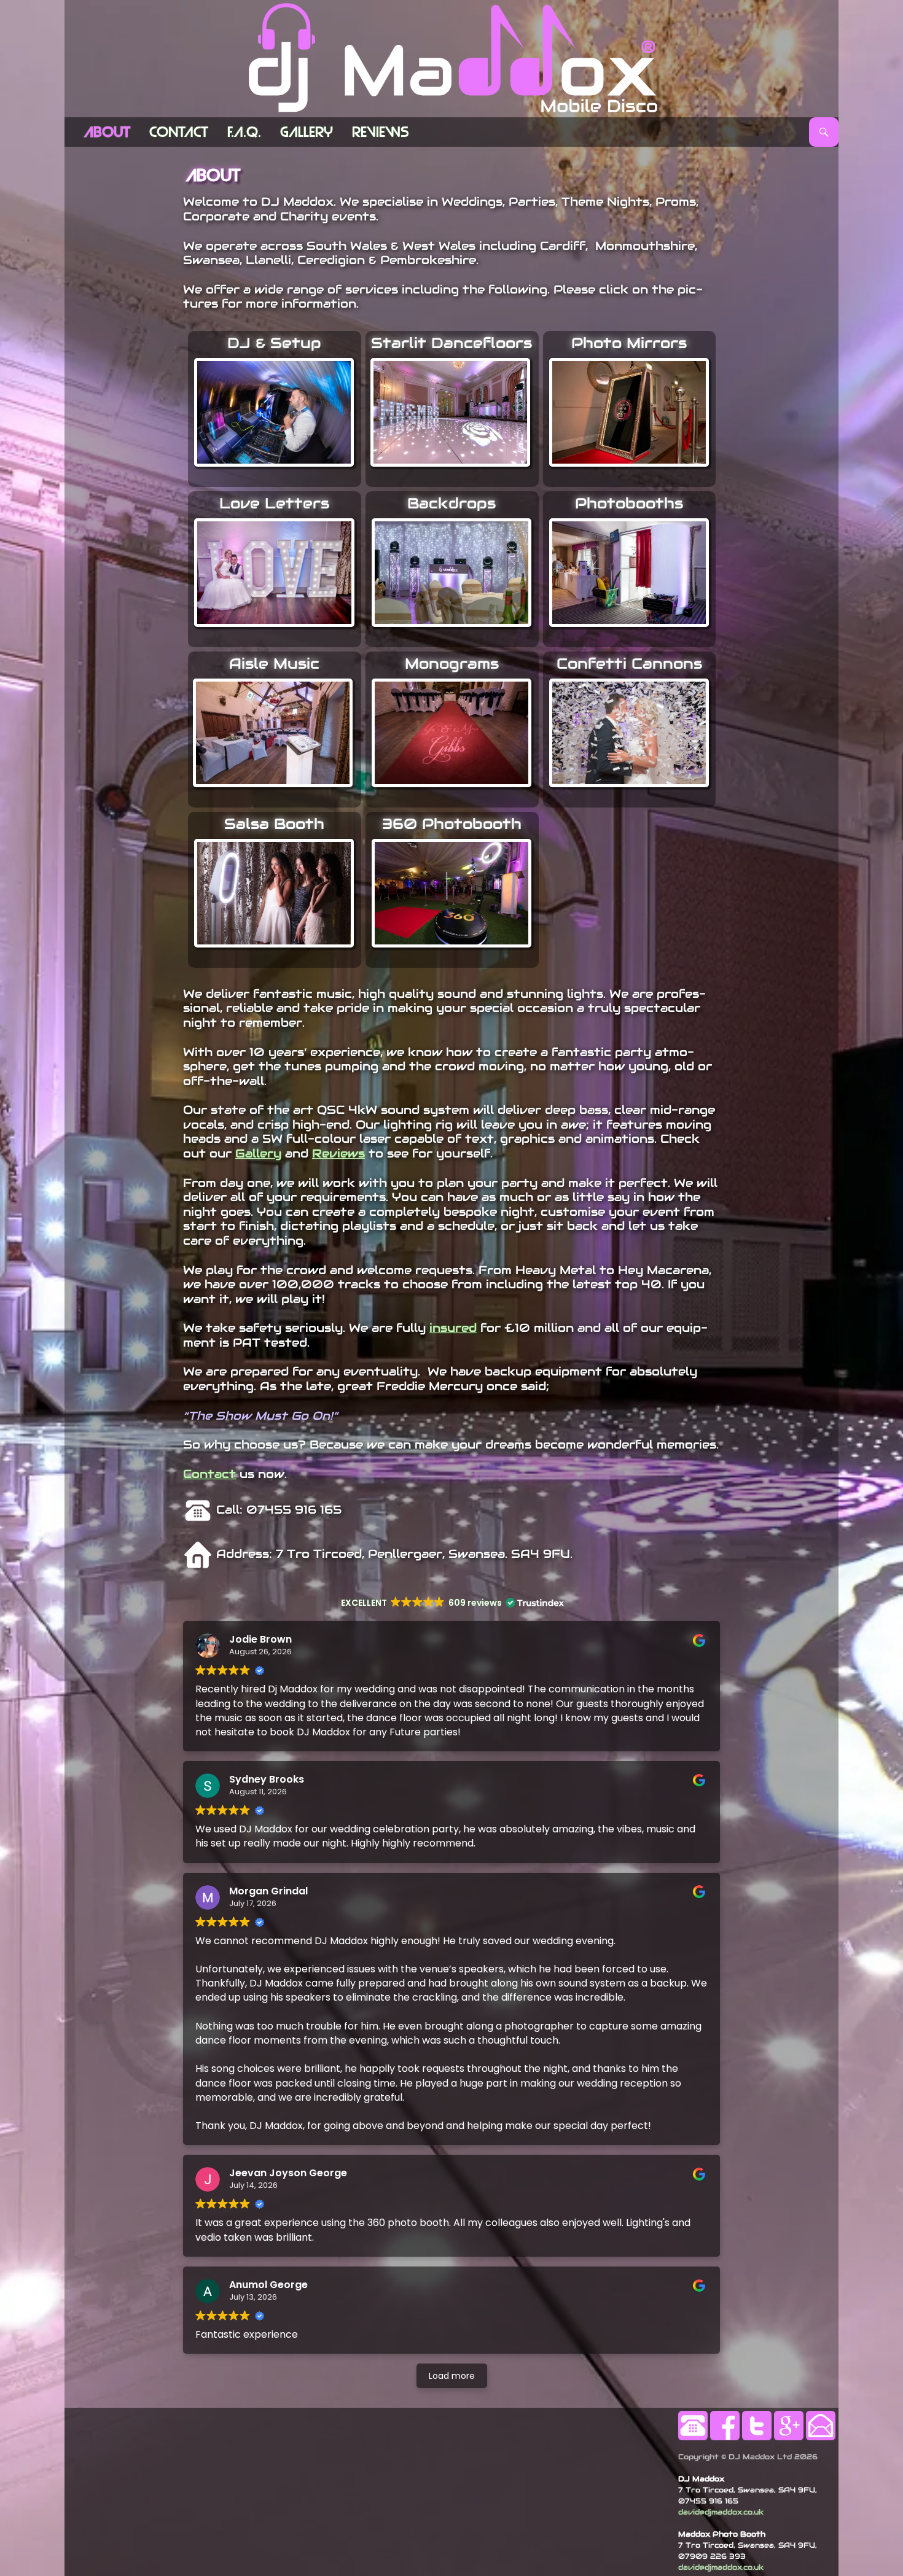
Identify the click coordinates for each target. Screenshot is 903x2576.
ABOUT (107, 132)
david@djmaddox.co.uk (721, 2512)
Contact (179, 132)
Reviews (381, 132)
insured (453, 1328)
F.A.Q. (244, 132)
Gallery (307, 132)
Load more (452, 2376)
